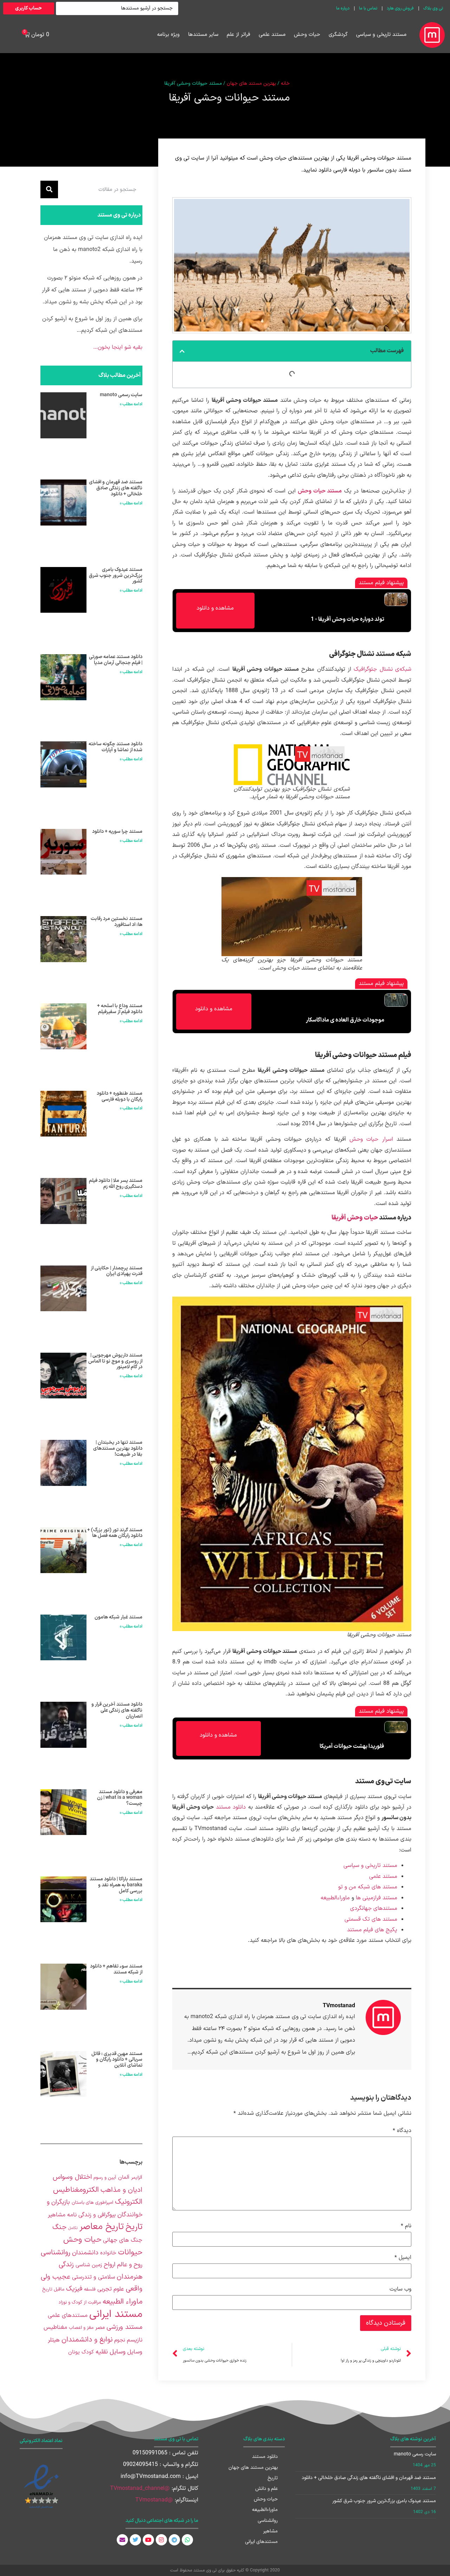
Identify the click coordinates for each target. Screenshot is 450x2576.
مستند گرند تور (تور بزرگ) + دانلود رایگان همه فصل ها (115, 1533)
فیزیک (74, 2289)
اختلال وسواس (72, 2177)
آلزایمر (137, 2178)
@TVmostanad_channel (140, 2488)
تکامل (73, 2228)
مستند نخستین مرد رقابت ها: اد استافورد (117, 922)
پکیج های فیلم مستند (372, 1930)
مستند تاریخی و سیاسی (381, 35)
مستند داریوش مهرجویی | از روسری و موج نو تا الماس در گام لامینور (115, 1361)
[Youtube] (148, 2540)
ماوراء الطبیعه (123, 2302)
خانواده (108, 2253)
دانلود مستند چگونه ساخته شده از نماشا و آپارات (115, 747)
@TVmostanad (154, 2500)
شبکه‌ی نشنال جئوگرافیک (382, 669)
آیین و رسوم (105, 2178)
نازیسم (135, 2340)
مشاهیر (270, 2531)
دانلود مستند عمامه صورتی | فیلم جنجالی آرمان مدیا (116, 660)
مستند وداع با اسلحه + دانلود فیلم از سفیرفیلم (120, 1009)
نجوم (120, 2340)
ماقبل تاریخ (53, 2290)
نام (406, 2226)
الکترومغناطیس (76, 2190)
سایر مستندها (203, 35)
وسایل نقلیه (111, 2352)
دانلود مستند (230, 1807)
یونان (74, 2352)
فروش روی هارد (400, 8)
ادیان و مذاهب (121, 2190)
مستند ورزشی (124, 2327)
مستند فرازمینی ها (377, 1898)
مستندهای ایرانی (261, 2542)
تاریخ (134, 2227)
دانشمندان (85, 2253)
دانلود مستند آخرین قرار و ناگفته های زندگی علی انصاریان (117, 1710)
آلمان (124, 2178)
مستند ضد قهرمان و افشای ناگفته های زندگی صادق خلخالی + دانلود (116, 488)
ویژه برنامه (168, 35)
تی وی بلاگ (433, 8)
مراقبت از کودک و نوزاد (80, 2303)
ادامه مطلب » (131, 404)
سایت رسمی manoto (121, 395)
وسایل (135, 2352)
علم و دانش (266, 2489)
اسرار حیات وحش (371, 1139)
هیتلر (54, 2340)
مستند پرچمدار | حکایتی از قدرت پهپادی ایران (117, 1271)
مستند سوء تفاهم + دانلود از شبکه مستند (116, 1969)
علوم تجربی (111, 2289)
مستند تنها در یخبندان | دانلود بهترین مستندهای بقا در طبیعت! (118, 1448)
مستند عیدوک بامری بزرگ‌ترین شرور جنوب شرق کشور (116, 576)
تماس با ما (368, 8)
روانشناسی (56, 2253)
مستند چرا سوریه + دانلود (117, 832)
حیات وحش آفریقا (355, 1218)
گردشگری (338, 35)
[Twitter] (135, 2540)
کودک (88, 2352)
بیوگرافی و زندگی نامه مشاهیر (82, 2215)
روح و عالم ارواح (123, 2265)
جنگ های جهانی (123, 2240)
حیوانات (130, 2252)
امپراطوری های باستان (92, 2203)
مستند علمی (272, 35)
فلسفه (90, 2290)
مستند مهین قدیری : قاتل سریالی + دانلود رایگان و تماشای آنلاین (117, 2060)
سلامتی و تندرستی (94, 2277)
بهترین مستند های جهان (251, 83)
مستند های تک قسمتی (371, 1919)
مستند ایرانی (116, 2314)
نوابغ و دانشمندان (87, 2340)
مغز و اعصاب (81, 2328)
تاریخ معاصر (102, 2227)
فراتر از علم (239, 35)
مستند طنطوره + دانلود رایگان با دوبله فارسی (120, 1096)
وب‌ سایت (400, 2289)
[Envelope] (122, 2540)
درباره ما (343, 8)
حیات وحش (307, 35)
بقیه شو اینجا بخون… (118, 347)
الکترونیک (129, 2202)
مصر (100, 2328)
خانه (285, 83)
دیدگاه (402, 2131)
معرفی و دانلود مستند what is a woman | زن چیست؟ (120, 1798)
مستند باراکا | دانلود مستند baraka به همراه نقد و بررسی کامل (116, 1885)
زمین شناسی (89, 2265)
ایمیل (403, 2258)
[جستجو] (49, 189)
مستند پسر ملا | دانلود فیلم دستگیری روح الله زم (116, 1184)
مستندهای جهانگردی (374, 1908)
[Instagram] (161, 2540)
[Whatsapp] (187, 2540)
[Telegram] (174, 2540)
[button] (182, 351)
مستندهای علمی (68, 2315)
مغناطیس (55, 2327)
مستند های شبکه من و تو (368, 1887)
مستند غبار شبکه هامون (118, 1617)
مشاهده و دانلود (215, 608)
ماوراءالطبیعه (335, 1898)
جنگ (59, 2227)
